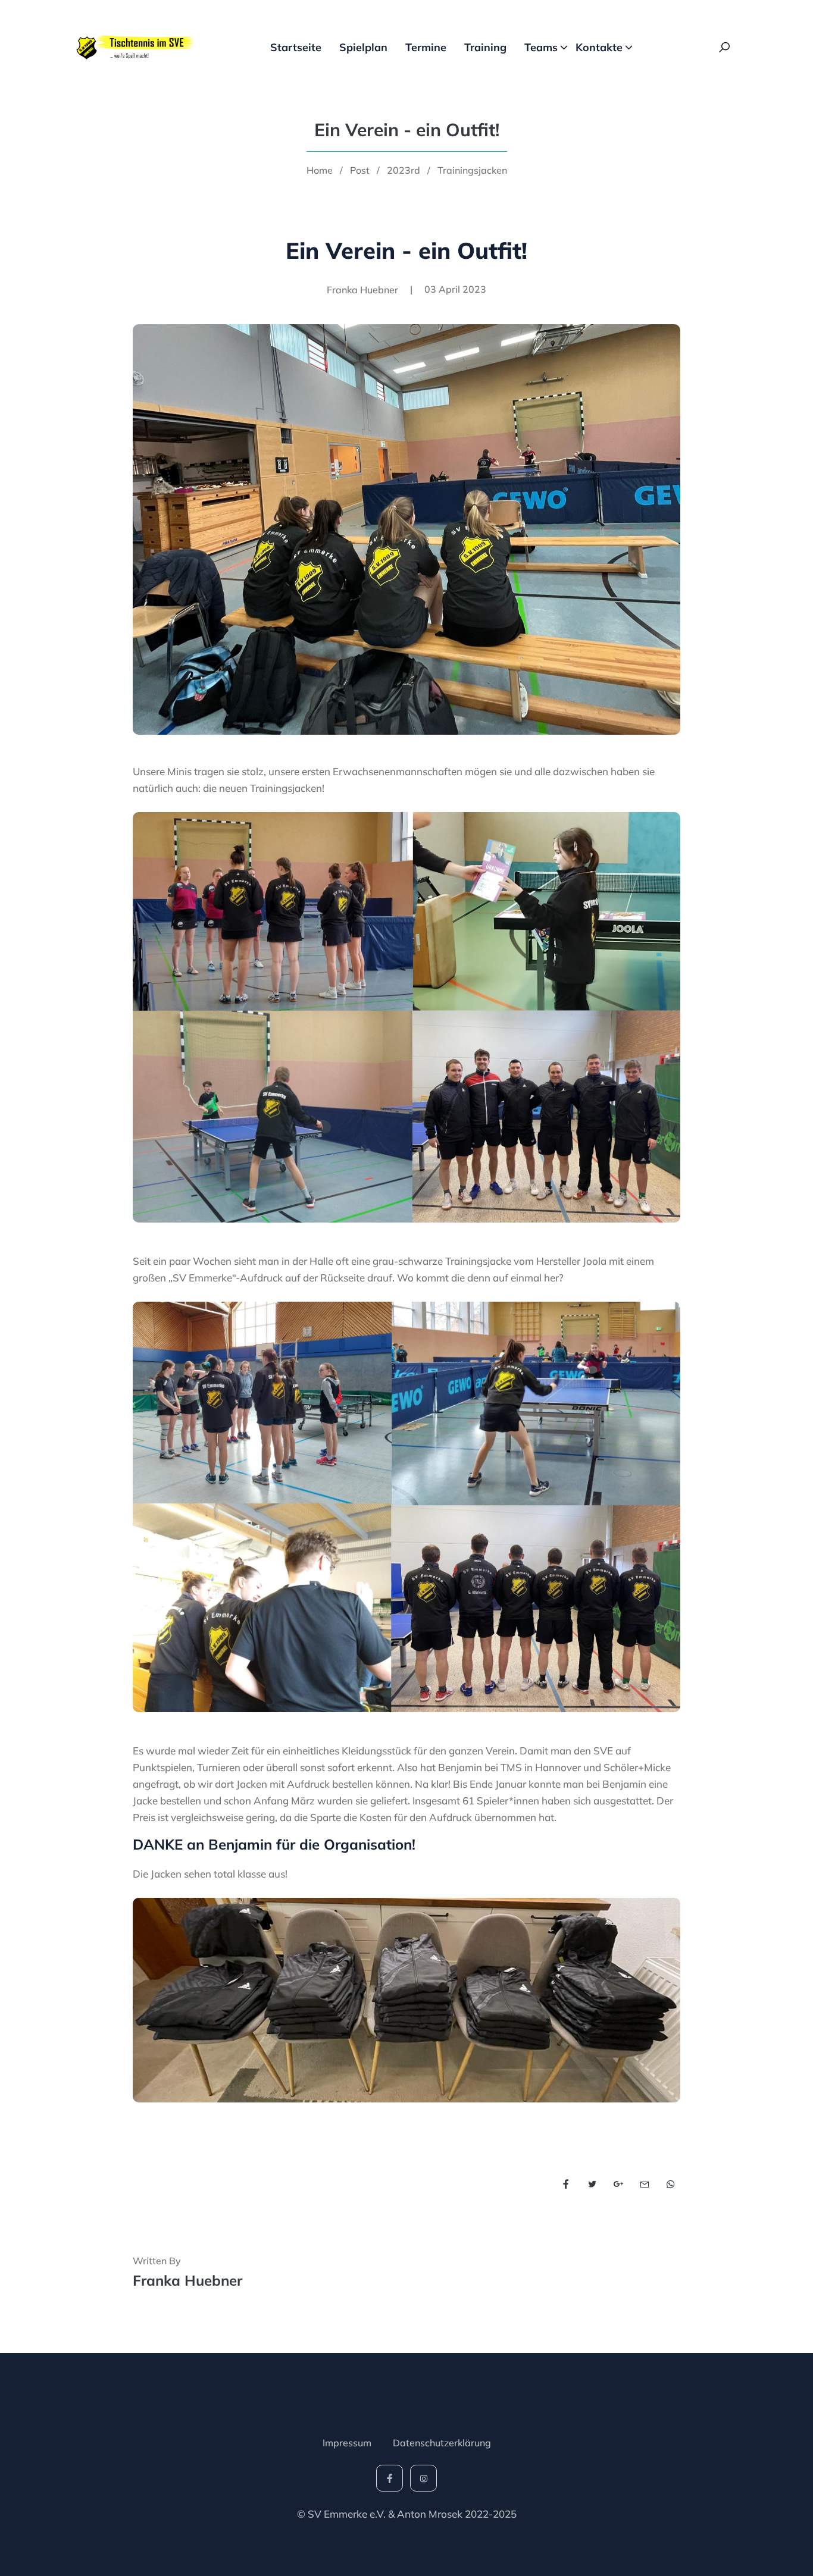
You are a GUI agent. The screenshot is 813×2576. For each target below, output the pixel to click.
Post (360, 170)
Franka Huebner (187, 2280)
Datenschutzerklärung (442, 2443)
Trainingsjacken (472, 170)
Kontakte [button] (599, 47)
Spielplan (363, 47)
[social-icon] (390, 2478)
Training (485, 47)
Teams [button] (541, 47)
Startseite (296, 47)
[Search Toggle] (724, 48)
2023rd (404, 170)
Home (320, 170)
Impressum (347, 2443)
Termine (426, 47)
